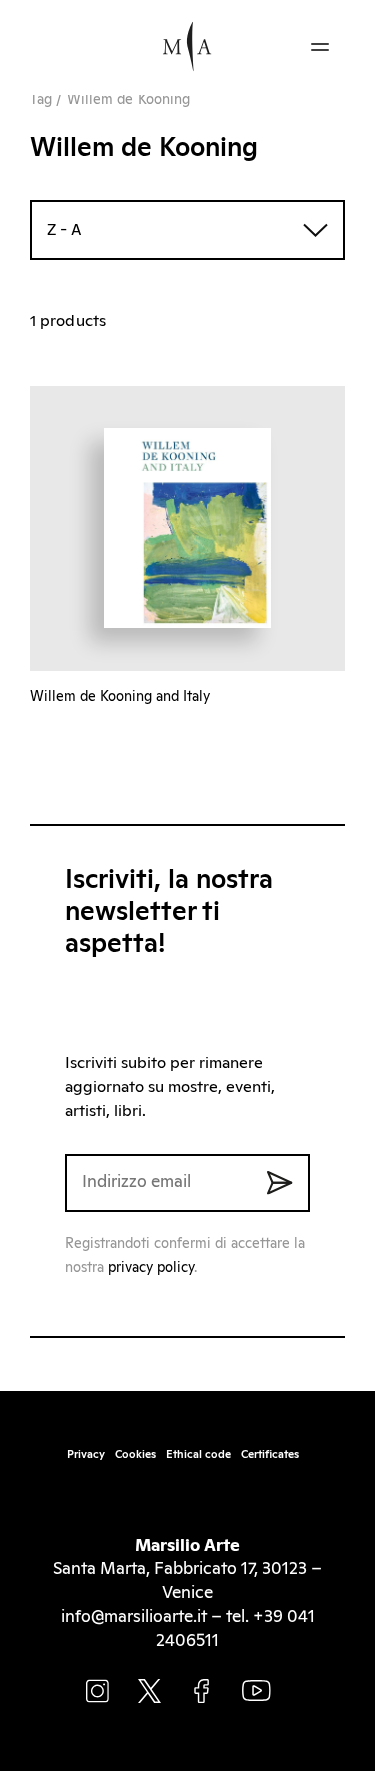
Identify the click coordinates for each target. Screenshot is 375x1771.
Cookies (135, 1454)
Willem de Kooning (129, 100)
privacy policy (151, 1268)
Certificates (270, 1454)
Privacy (86, 1454)
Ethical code (198, 1454)
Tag (41, 100)
